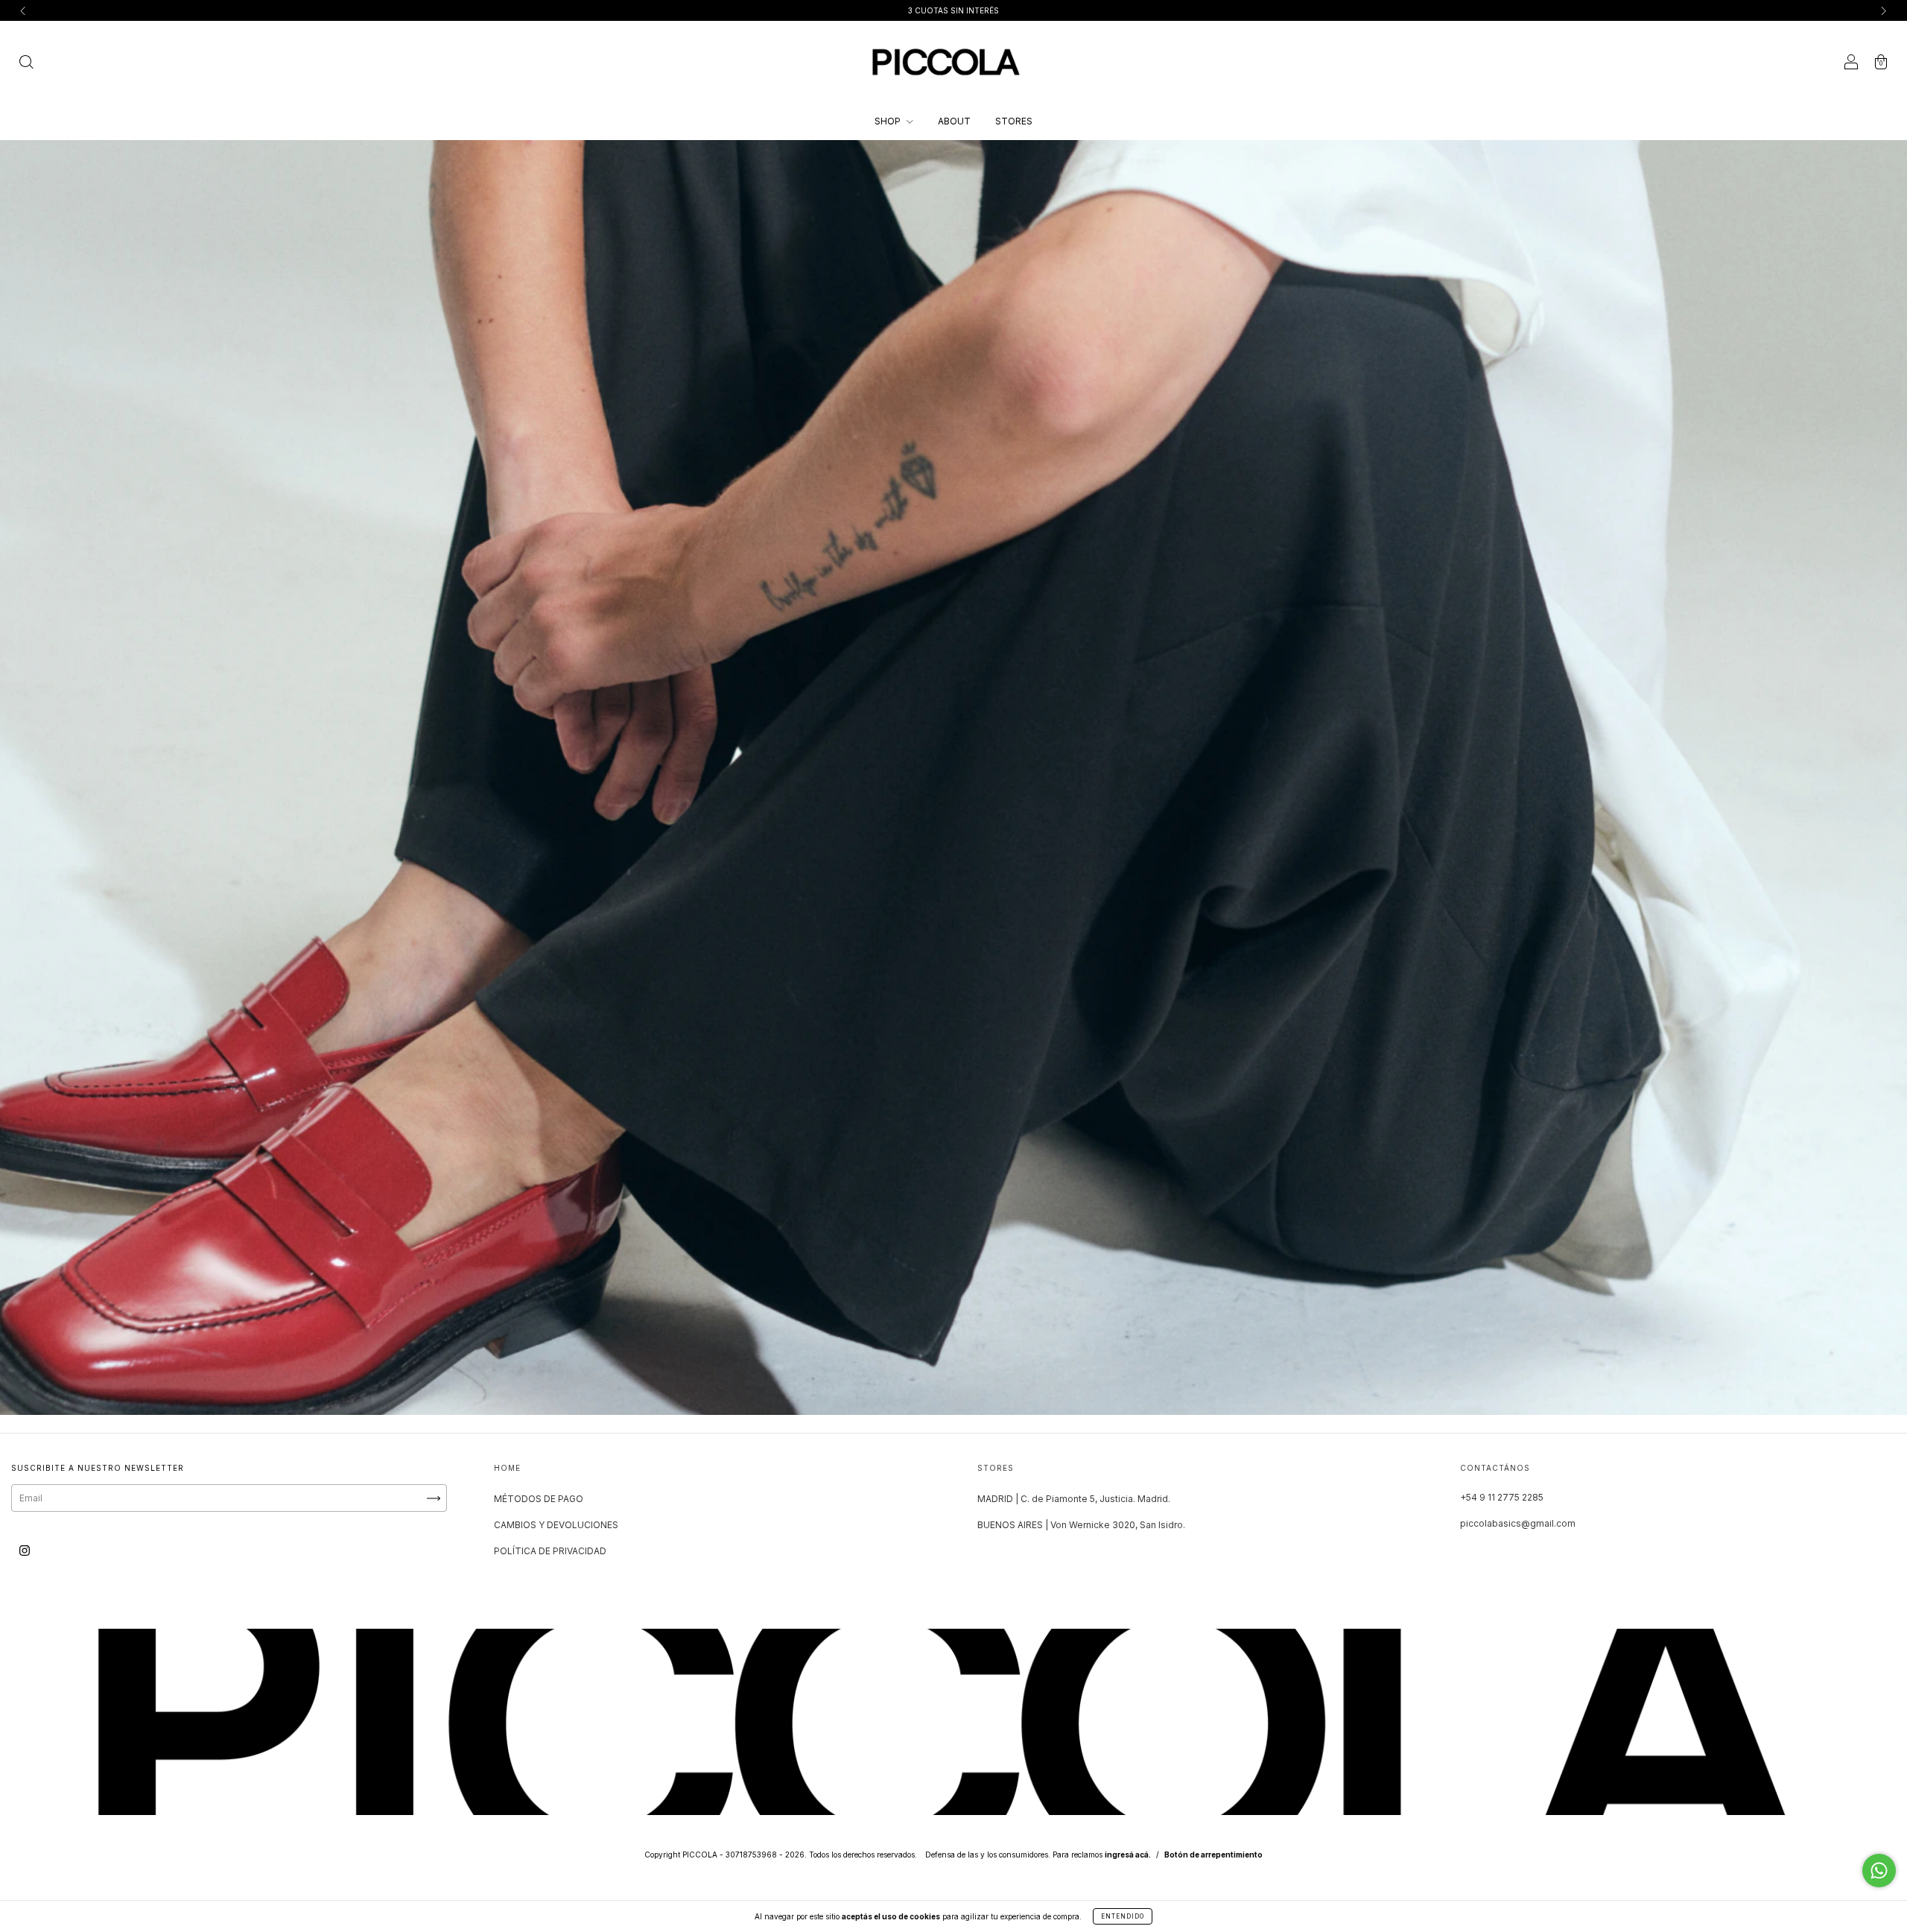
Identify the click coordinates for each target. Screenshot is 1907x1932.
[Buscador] (26, 64)
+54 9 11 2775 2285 (1502, 1497)
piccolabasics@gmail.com (1518, 1523)
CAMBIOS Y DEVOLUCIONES (556, 1525)
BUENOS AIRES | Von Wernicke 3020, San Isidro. (1081, 1525)
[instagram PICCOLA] (25, 1550)
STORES (1014, 121)
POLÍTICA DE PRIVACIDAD (550, 1551)
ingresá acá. (1128, 1855)
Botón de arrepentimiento (1213, 1855)
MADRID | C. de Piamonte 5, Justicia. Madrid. (1074, 1499)
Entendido (1123, 1916)
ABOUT (954, 121)
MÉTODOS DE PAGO (539, 1499)
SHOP (889, 121)
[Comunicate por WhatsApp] (1879, 1871)
